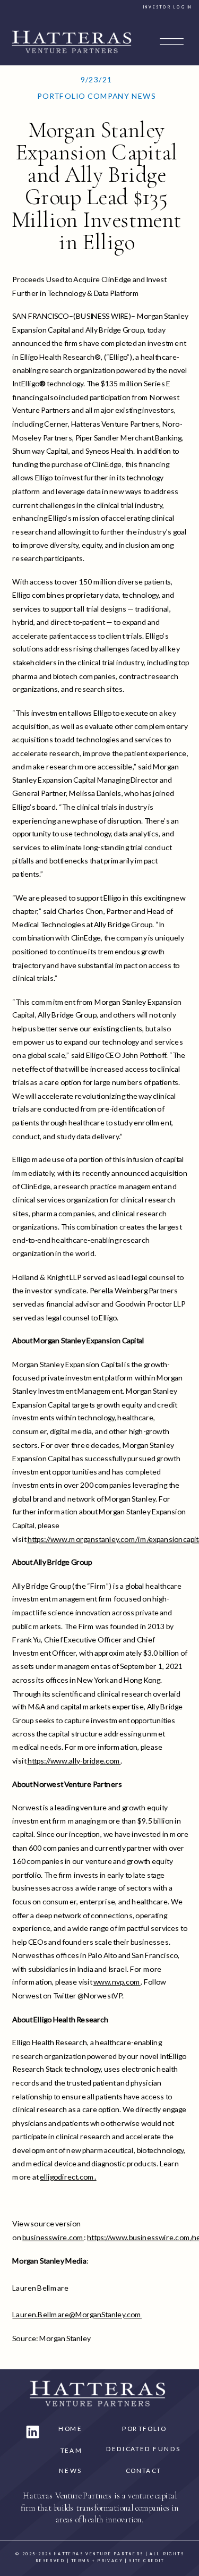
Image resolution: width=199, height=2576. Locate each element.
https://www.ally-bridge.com (74, 1760)
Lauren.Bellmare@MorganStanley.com (77, 2314)
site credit (146, 2561)
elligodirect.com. (68, 2177)
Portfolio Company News (96, 96)
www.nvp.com (117, 1982)
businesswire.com (53, 2237)
